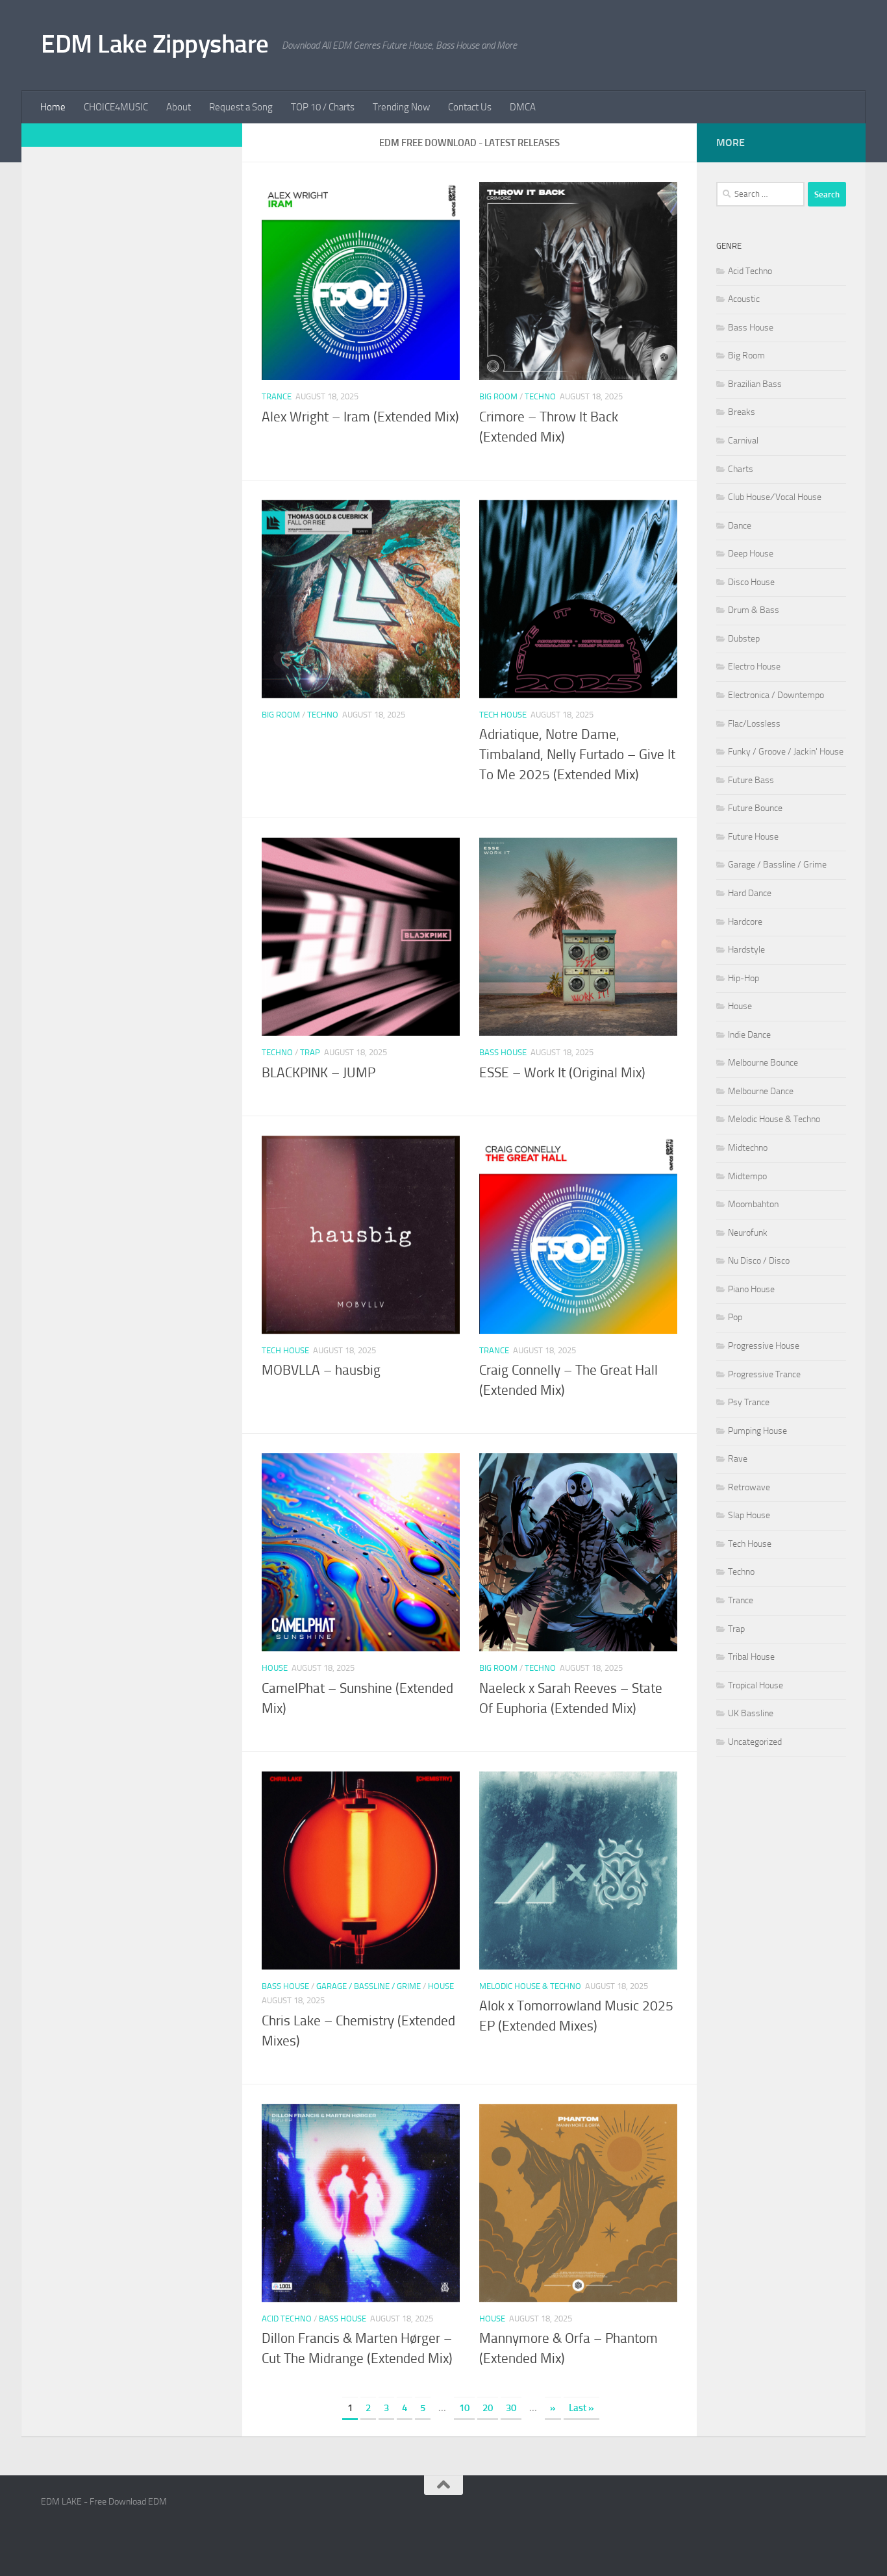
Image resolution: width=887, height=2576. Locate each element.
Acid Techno (287, 2319)
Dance (740, 526)
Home (53, 107)
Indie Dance (749, 1035)
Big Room (498, 396)
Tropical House (756, 1685)
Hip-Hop (743, 978)
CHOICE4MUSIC (116, 107)
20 (488, 2408)
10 (464, 2408)
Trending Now (401, 107)
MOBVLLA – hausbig (321, 1370)
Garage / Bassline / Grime (369, 1986)
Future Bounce (755, 808)
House (275, 1668)
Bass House (503, 1052)
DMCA (523, 107)
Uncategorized (755, 1742)
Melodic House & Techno (530, 1986)
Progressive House (764, 1346)
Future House (753, 837)
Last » (581, 2408)
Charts (741, 469)
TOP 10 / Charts (323, 107)
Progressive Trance (764, 1374)
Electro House (754, 667)
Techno (540, 396)
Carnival (743, 441)
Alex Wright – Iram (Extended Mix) (360, 417)
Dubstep (744, 639)
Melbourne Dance (761, 1091)
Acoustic (744, 299)
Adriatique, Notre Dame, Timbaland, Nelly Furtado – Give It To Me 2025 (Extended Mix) (577, 755)
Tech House (503, 715)
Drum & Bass (754, 610)
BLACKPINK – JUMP (319, 1073)
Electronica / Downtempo (776, 695)
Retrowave (749, 1487)
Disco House (751, 582)
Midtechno (748, 1148)
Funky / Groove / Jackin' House (786, 752)
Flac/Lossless (754, 724)
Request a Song (241, 107)
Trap (310, 1052)
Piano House (751, 1289)
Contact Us (470, 107)
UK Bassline (751, 1713)
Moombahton (753, 1204)
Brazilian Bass (755, 384)
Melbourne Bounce (763, 1063)
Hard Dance (750, 893)
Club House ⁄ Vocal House (775, 497)
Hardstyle (746, 950)
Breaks (742, 412)
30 (511, 2408)
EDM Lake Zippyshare (155, 44)
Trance (277, 396)
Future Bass (751, 780)
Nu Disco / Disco (759, 1261)
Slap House (749, 1515)
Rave (738, 1459)
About (179, 107)
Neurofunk (748, 1233)
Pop (735, 1317)
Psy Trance (749, 1402)
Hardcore (745, 922)
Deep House (751, 554)
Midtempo (747, 1176)
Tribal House (751, 1657)
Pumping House (757, 1431)
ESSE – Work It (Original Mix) (562, 1073)
